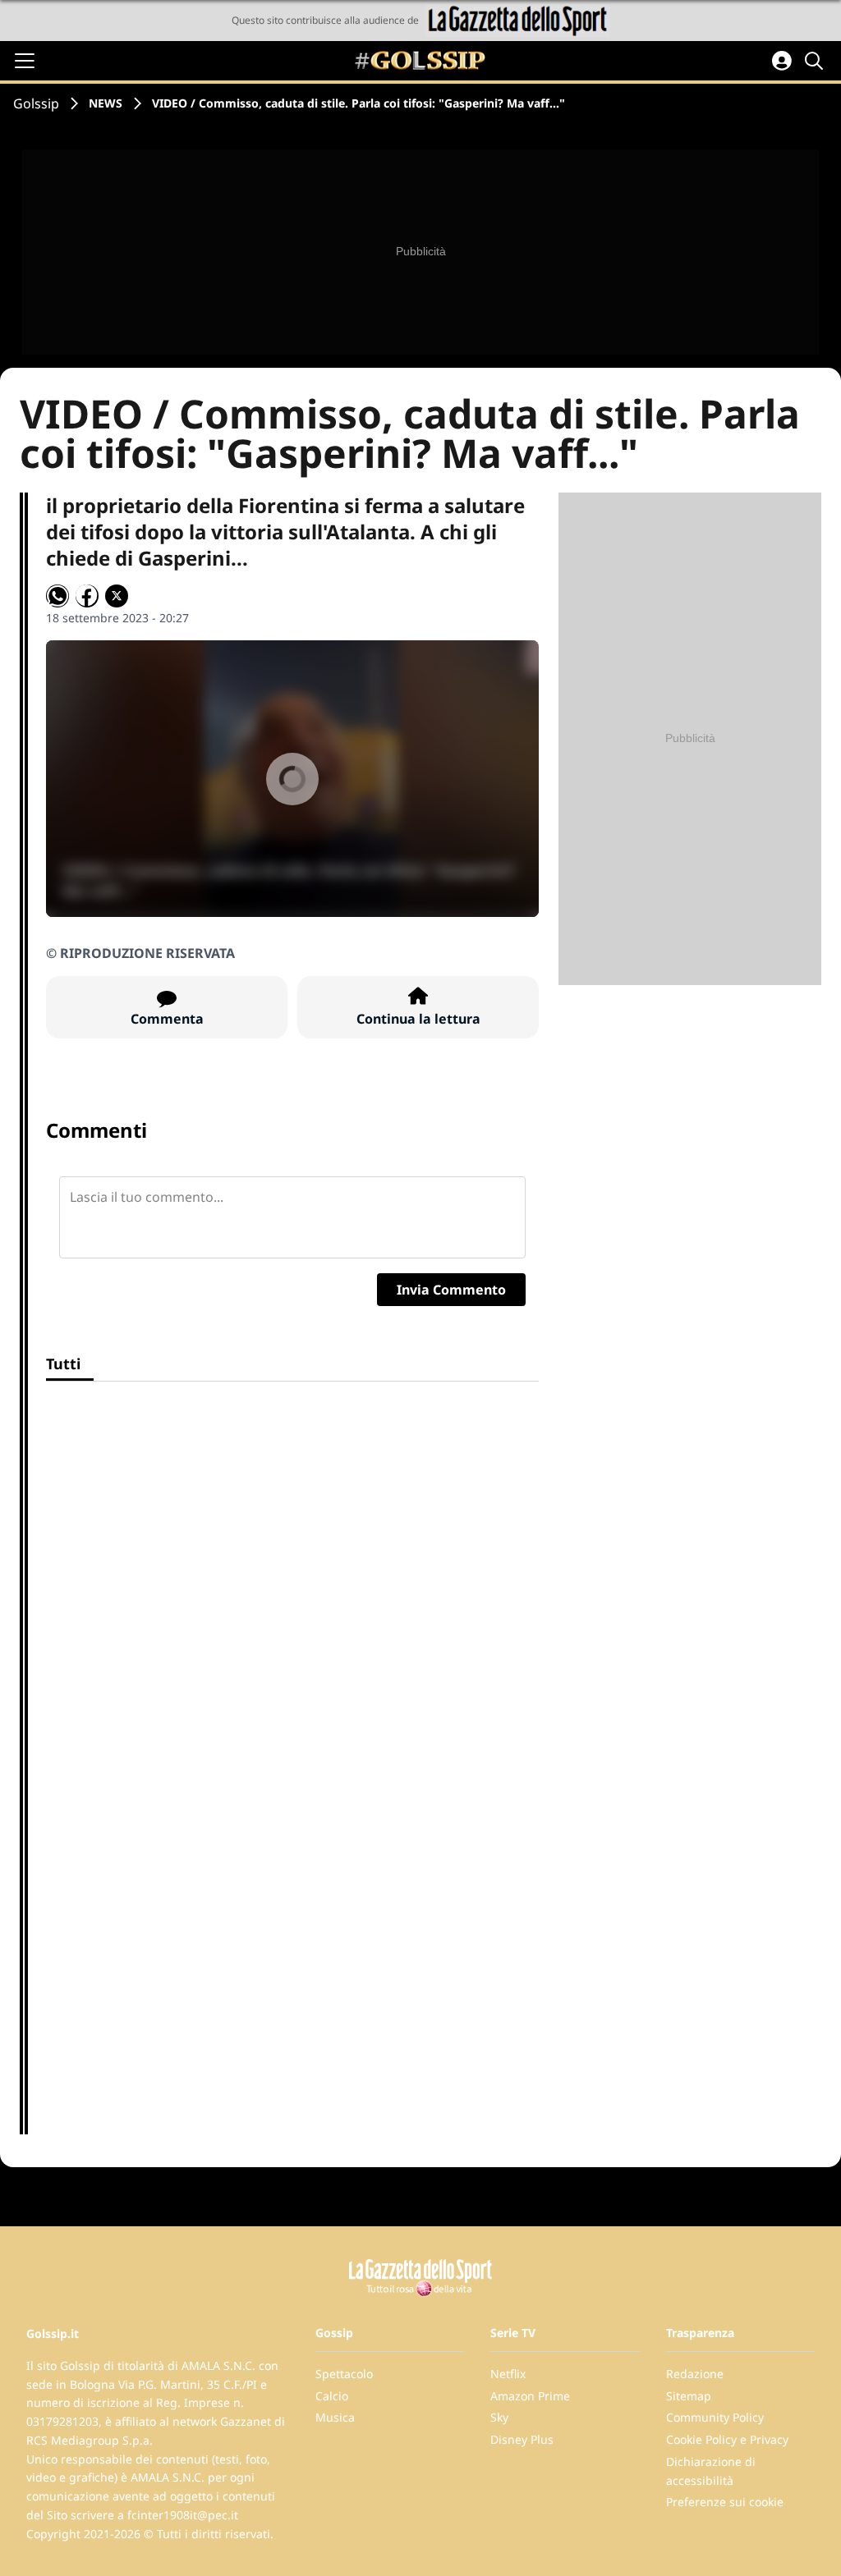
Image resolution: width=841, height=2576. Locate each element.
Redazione (695, 2374)
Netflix (508, 2374)
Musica (335, 2417)
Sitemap (689, 2396)
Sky (499, 2417)
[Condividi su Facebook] (87, 596)
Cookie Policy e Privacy (727, 2439)
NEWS (106, 103)
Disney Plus (522, 2439)
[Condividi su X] (117, 596)
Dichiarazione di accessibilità (711, 2471)
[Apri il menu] (25, 61)
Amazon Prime (530, 2396)
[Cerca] (816, 61)
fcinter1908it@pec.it (183, 2515)
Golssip (36, 103)
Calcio (332, 2396)
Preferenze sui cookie (725, 2502)
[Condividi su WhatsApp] (57, 596)
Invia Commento (451, 1290)
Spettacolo (344, 2374)
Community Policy (715, 2417)
